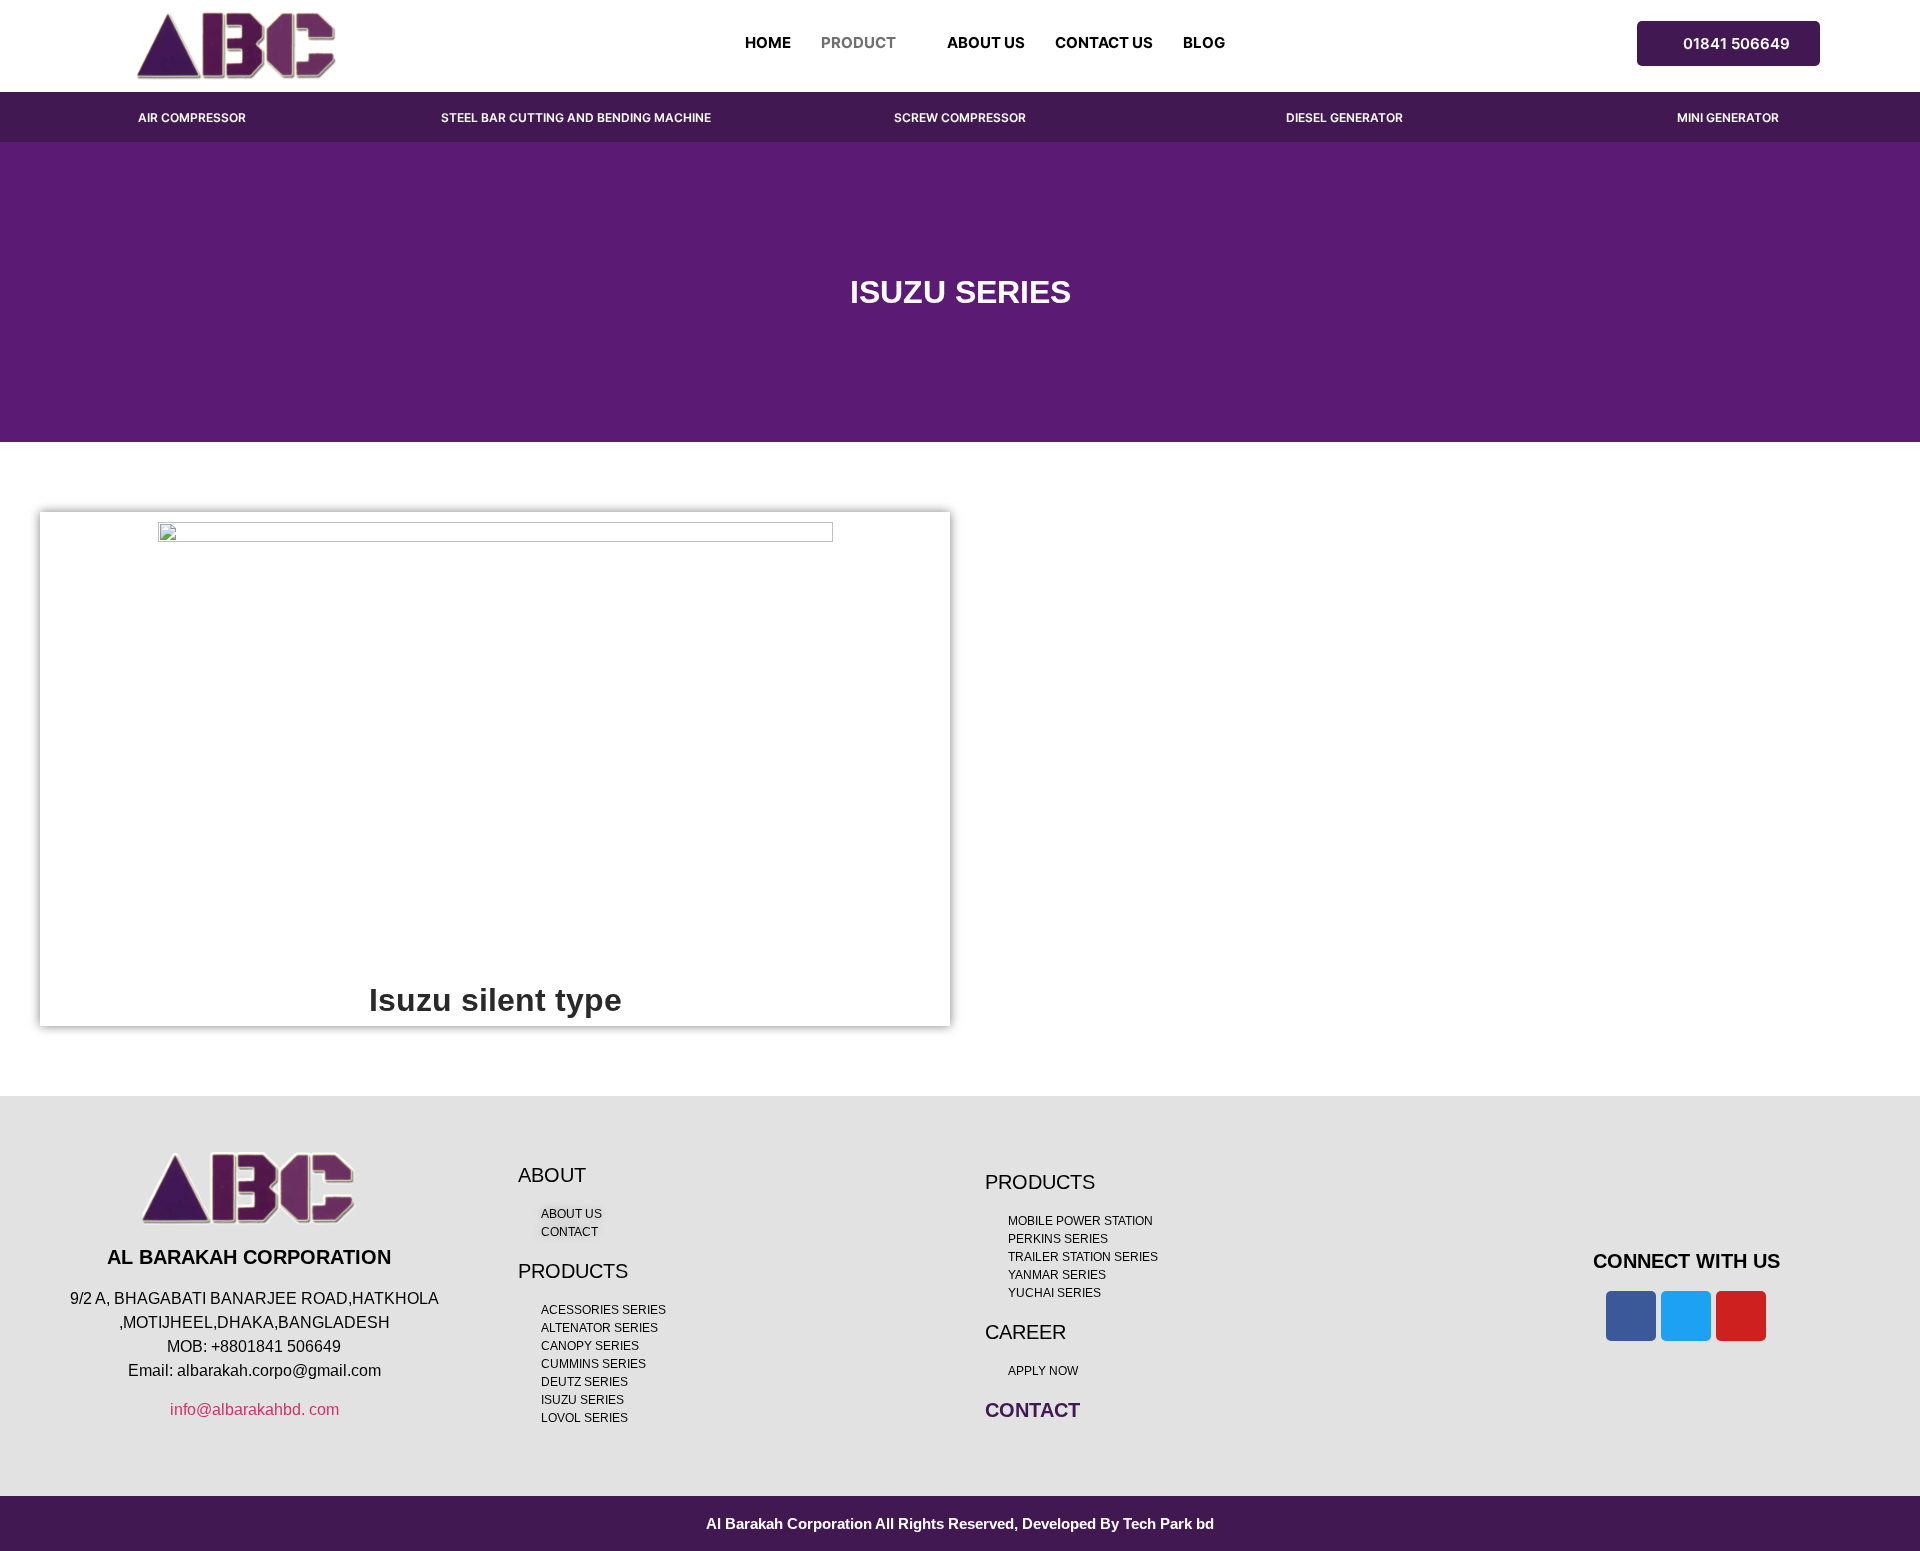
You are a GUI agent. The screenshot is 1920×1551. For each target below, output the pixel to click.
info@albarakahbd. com (254, 1409)
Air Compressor (192, 117)
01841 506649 (1736, 43)
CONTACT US (1104, 42)
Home (768, 42)
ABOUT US (986, 42)
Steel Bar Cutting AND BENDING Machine (576, 117)
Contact (1032, 1410)
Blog (1204, 42)
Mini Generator (1728, 117)
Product (858, 42)
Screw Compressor (960, 117)
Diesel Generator (1344, 117)
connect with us (1686, 1261)
